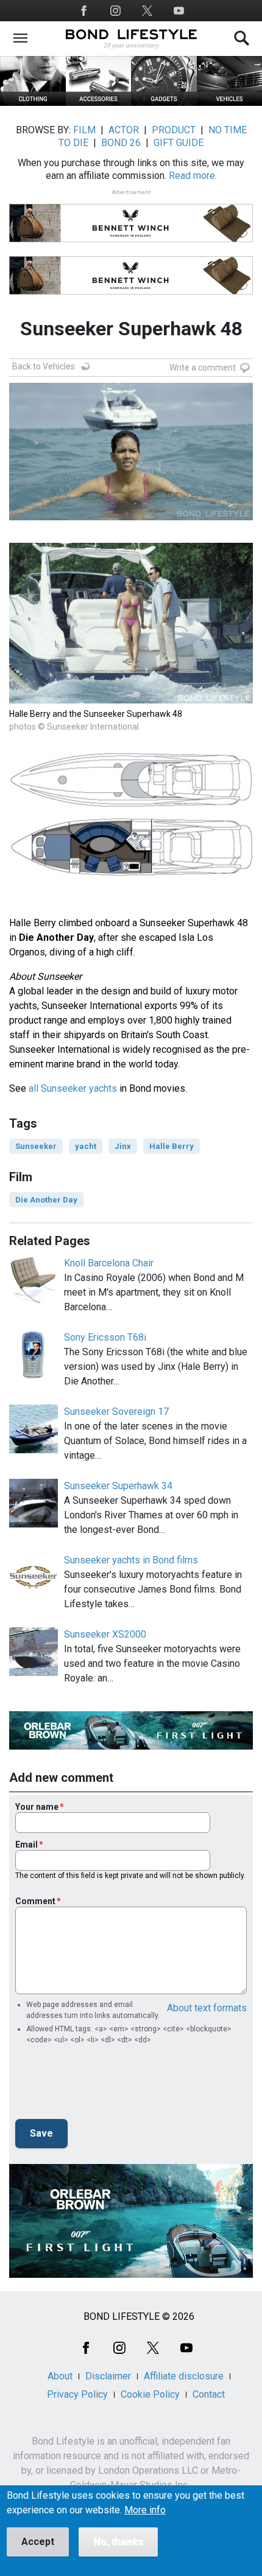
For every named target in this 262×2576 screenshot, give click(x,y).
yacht (86, 1146)
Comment (35, 1901)
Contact (209, 2394)
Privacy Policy (77, 2394)
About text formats (207, 2008)
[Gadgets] (164, 103)
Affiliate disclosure (184, 2376)
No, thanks (118, 2542)
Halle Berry (172, 1146)
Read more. (193, 176)
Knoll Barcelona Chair (109, 1263)
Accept (38, 2542)
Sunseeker (36, 1146)
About (60, 2376)
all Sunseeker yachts (73, 1088)
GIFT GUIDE (179, 143)
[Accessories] (99, 103)
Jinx (123, 1146)
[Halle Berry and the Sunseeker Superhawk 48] (131, 700)
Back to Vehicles (44, 366)
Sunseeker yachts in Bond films (131, 1560)
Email (27, 1845)
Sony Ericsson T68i (105, 1337)
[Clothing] (33, 103)
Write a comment (203, 368)
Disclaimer (108, 2376)
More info (145, 2510)
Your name (37, 1807)
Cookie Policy (150, 2394)
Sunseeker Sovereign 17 (116, 1412)
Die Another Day (46, 1200)
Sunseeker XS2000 (105, 1634)
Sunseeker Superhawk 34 (118, 1486)
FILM (84, 130)
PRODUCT (174, 130)
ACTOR (124, 130)
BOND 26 (121, 143)
